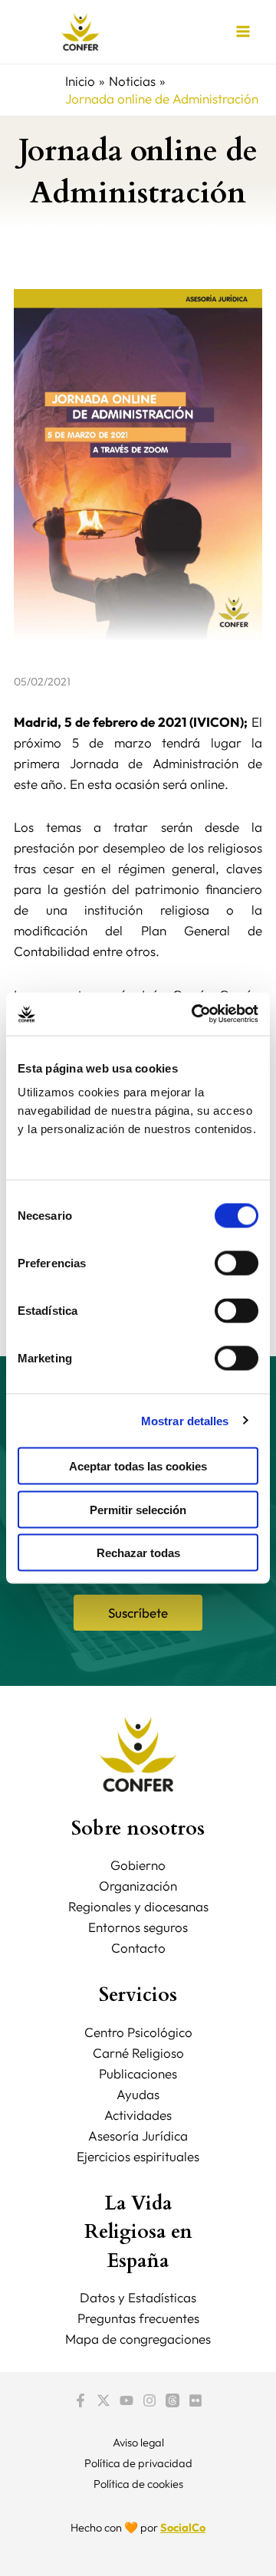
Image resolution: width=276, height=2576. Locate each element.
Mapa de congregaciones (138, 2339)
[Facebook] (80, 2400)
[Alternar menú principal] (244, 32)
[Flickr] (195, 2400)
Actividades (138, 2115)
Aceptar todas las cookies (138, 1466)
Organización (138, 1886)
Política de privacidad (138, 2463)
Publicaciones (138, 2073)
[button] (138, 1613)
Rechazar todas (138, 1553)
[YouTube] (127, 2400)
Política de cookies (138, 2484)
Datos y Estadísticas (138, 2297)
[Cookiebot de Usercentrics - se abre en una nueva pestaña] (195, 1014)
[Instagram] (149, 2400)
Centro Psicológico (138, 2032)
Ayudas (138, 2094)
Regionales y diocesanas (138, 1906)
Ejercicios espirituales (138, 2156)
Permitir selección (138, 1509)
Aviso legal (138, 2442)
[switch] (237, 1263)
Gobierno (138, 1865)
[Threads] (172, 2400)
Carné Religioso (138, 2053)
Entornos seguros (138, 1927)
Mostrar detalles (185, 1420)
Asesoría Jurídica (138, 2136)
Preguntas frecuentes (138, 2318)
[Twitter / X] (103, 2400)
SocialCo (183, 2527)
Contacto (138, 1948)
